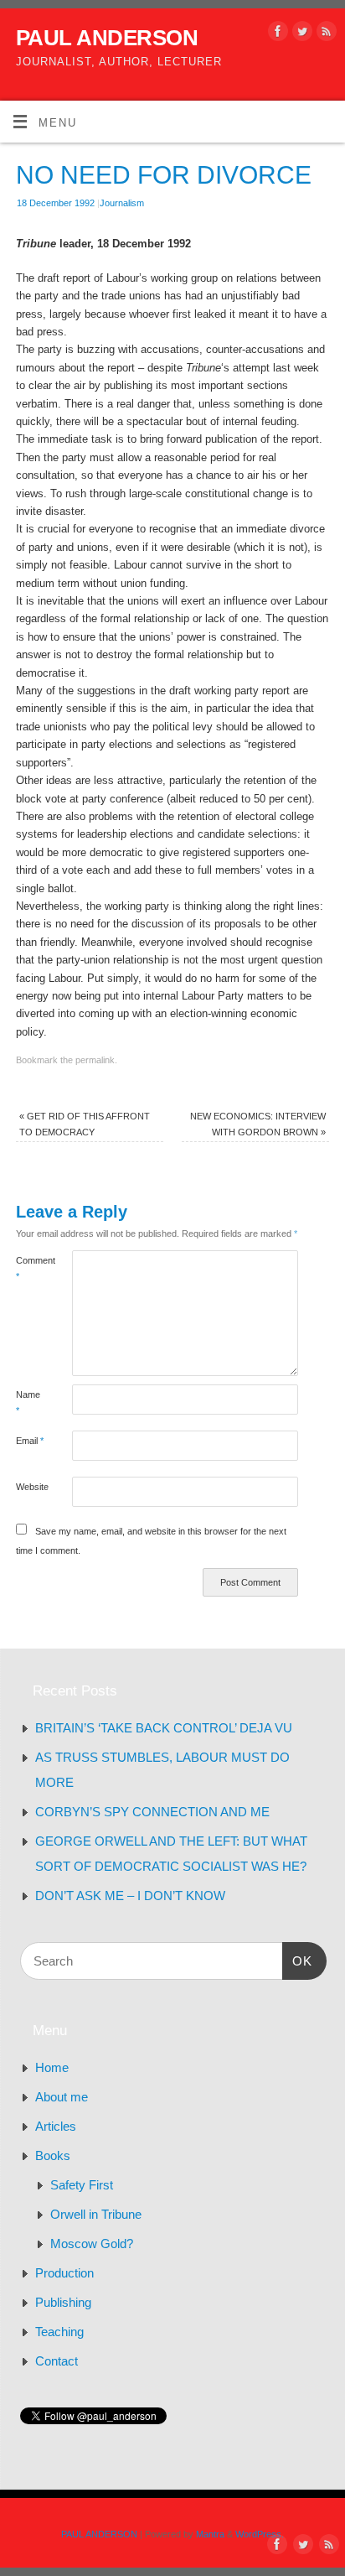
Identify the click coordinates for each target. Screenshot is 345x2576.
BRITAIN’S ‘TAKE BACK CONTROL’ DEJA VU (164, 1728)
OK (297, 1961)
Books (53, 2155)
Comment (30, 1268)
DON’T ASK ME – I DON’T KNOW (130, 1896)
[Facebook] (276, 34)
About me (62, 2097)
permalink (95, 1060)
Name (28, 1402)
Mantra (210, 2534)
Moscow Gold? (92, 2244)
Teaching (59, 2332)
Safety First (82, 2185)
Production (64, 2273)
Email (30, 1441)
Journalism (122, 203)
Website (30, 1487)
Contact (57, 2361)
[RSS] (324, 34)
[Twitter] (300, 34)
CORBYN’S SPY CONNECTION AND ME (152, 1812)
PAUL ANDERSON (107, 38)
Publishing (63, 2302)
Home (52, 2067)
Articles (56, 2126)
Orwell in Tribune (96, 2214)
